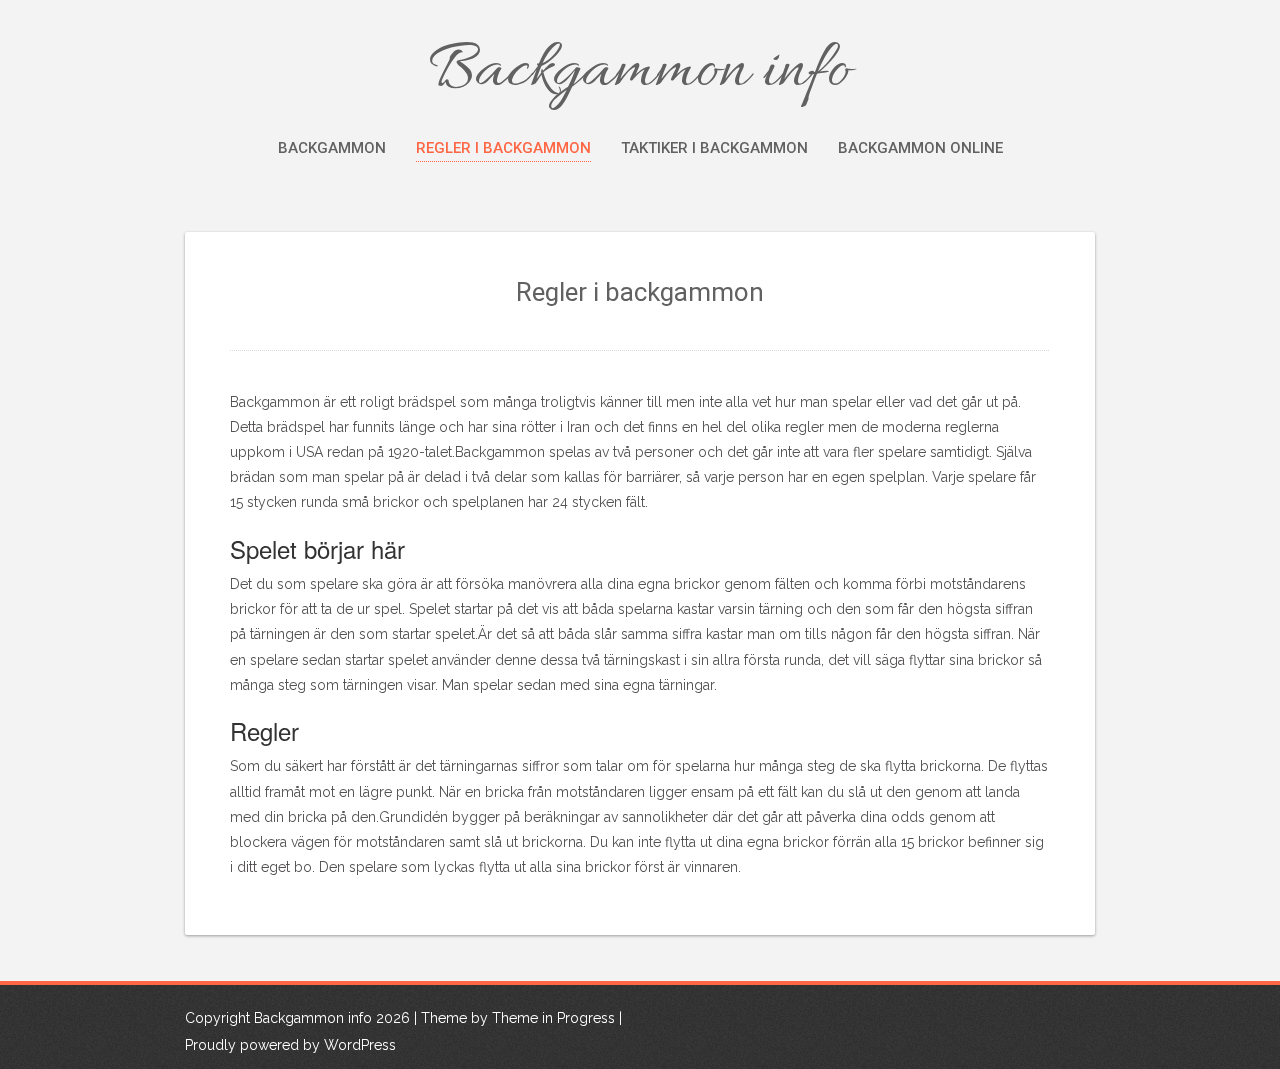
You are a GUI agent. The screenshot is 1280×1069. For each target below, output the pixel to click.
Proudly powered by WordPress (290, 1045)
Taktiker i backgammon (714, 148)
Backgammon (332, 148)
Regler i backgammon (503, 148)
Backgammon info (640, 72)
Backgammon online (920, 148)
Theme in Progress (553, 1018)
